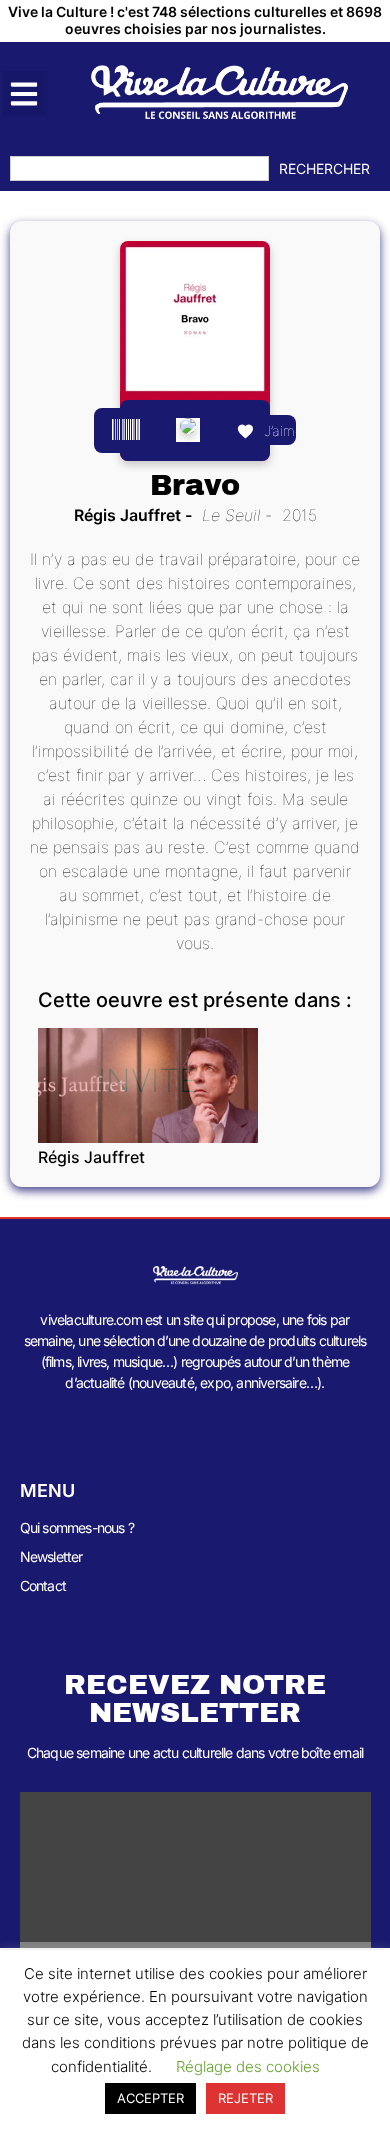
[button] (24, 93)
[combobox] (139, 168)
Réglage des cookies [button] (248, 2066)
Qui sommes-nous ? (77, 1527)
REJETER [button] (245, 2098)
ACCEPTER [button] (150, 2098)
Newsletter (51, 1556)
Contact (43, 1585)
